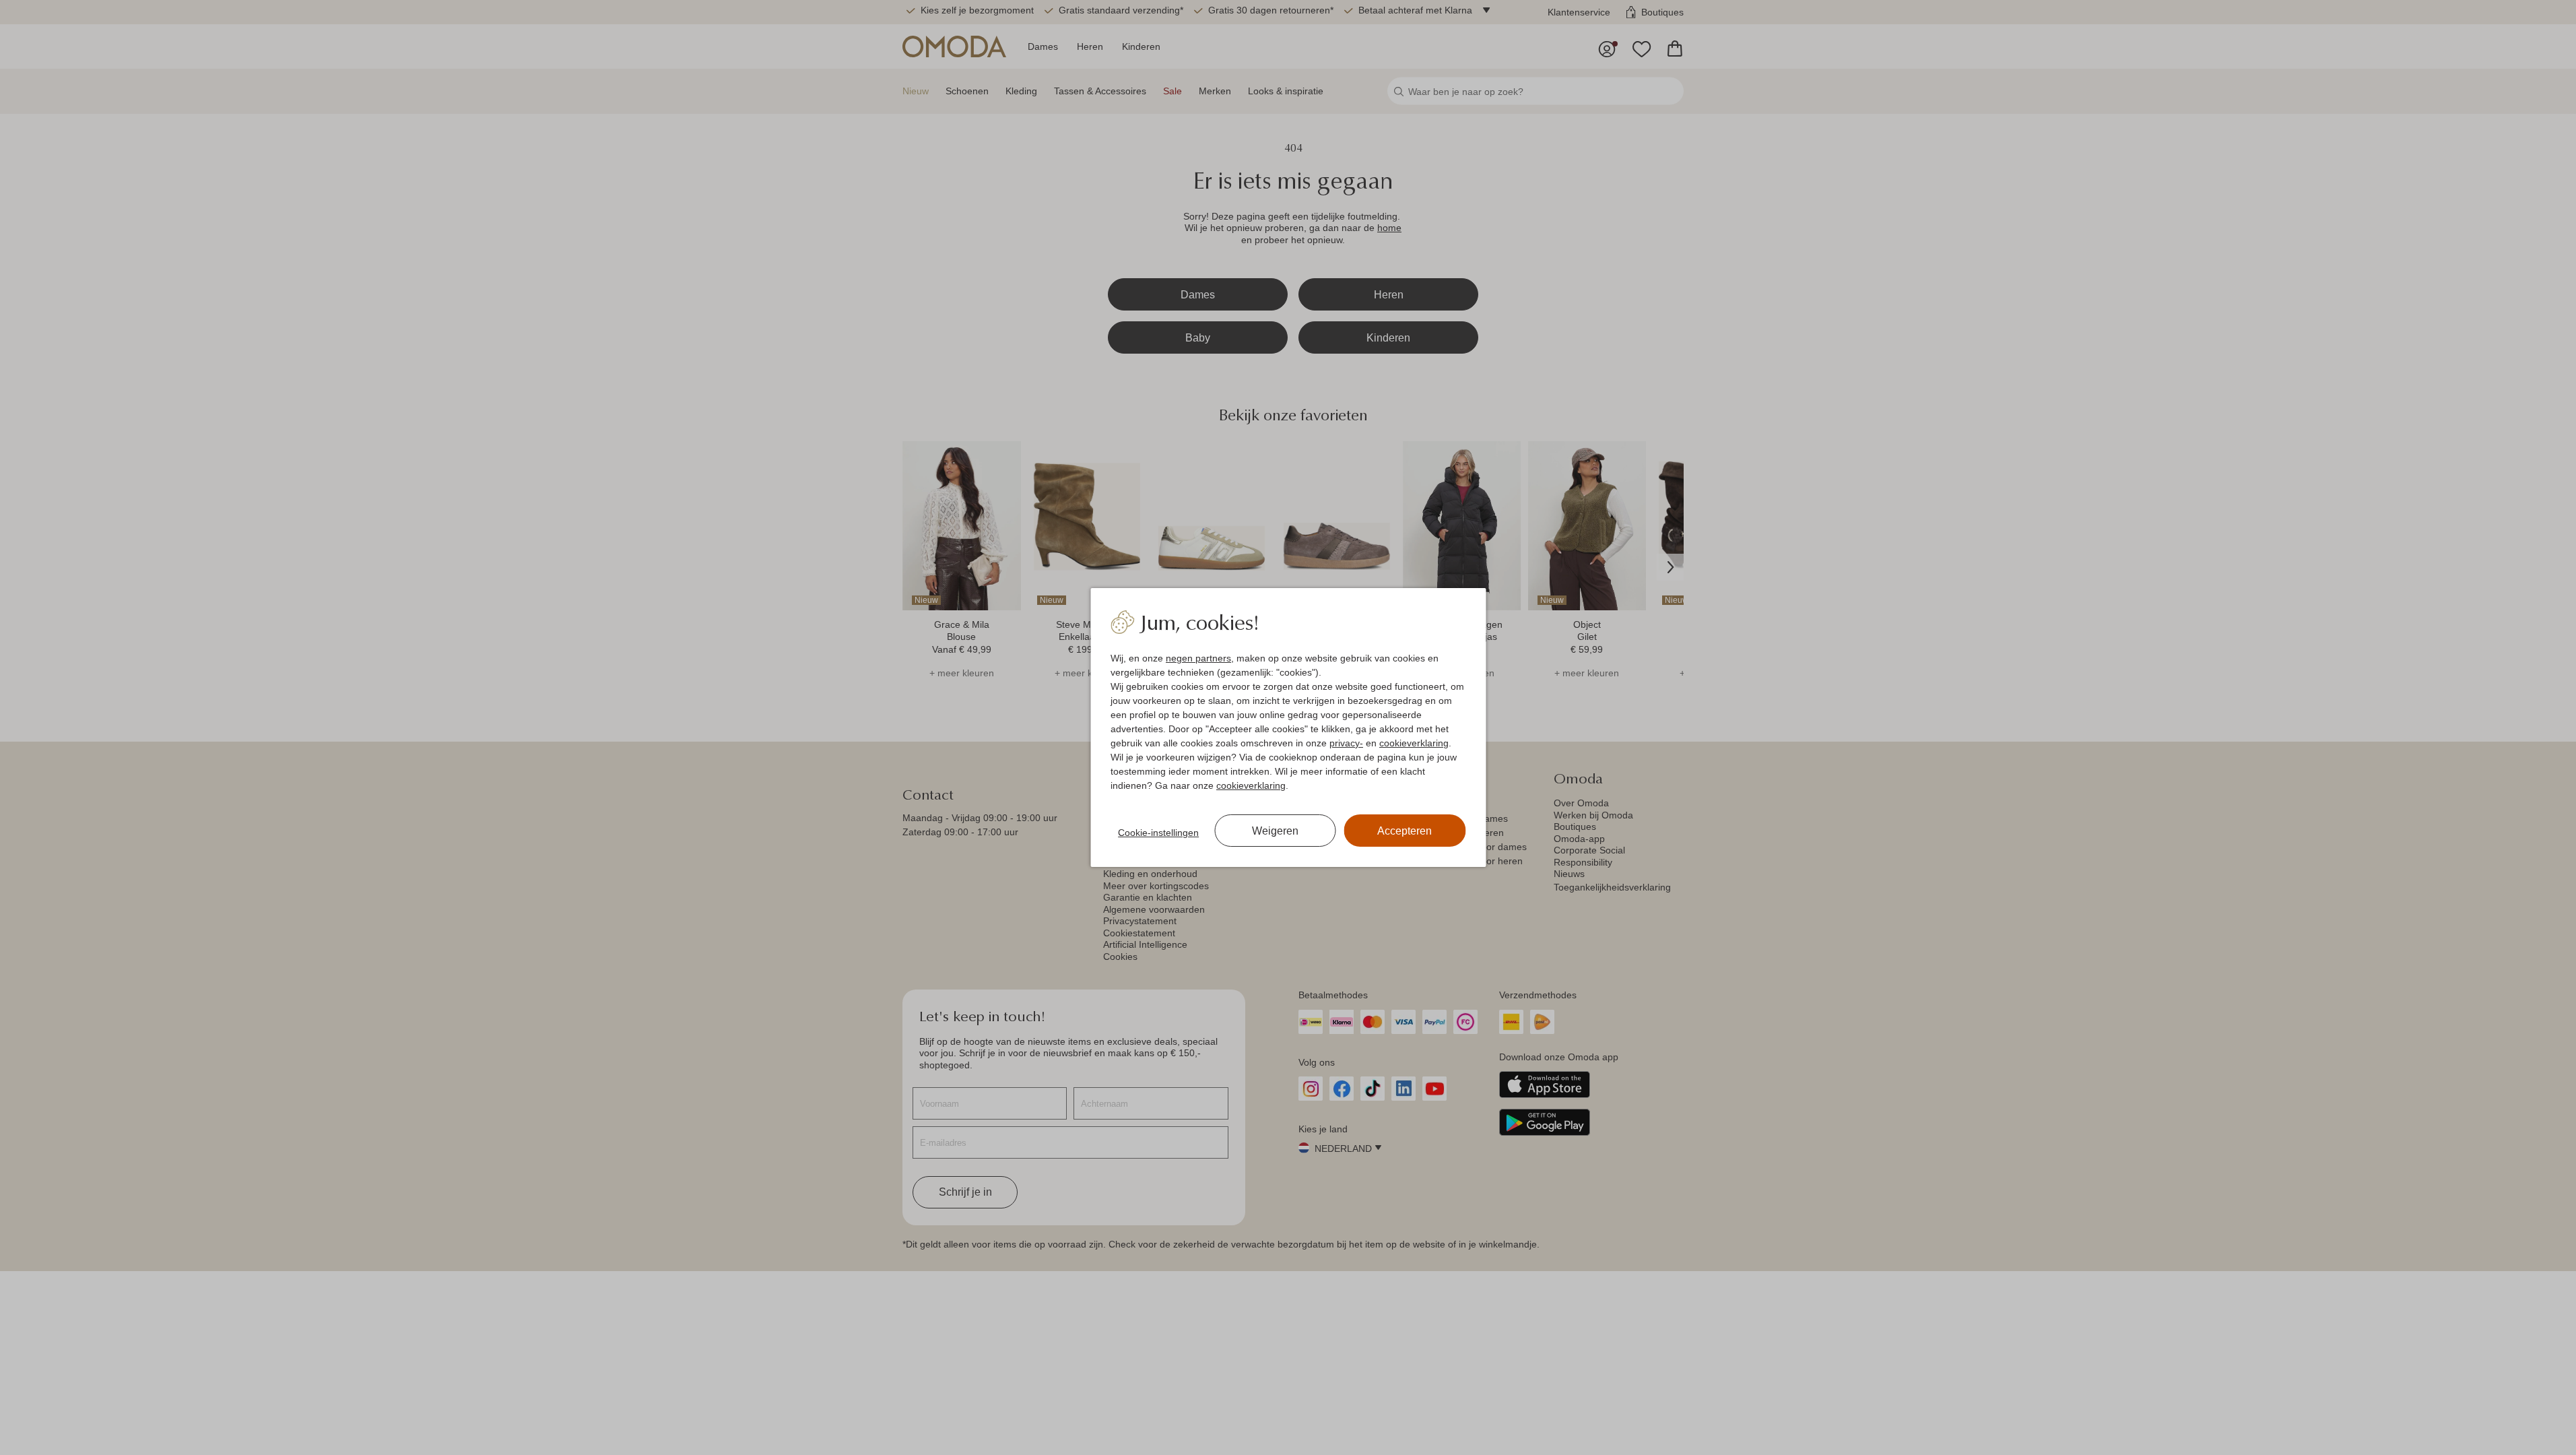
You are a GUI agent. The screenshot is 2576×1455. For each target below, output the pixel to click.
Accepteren (1405, 831)
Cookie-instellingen (1158, 833)
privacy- (1346, 743)
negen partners (1198, 658)
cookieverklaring (1414, 743)
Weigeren (1275, 831)
